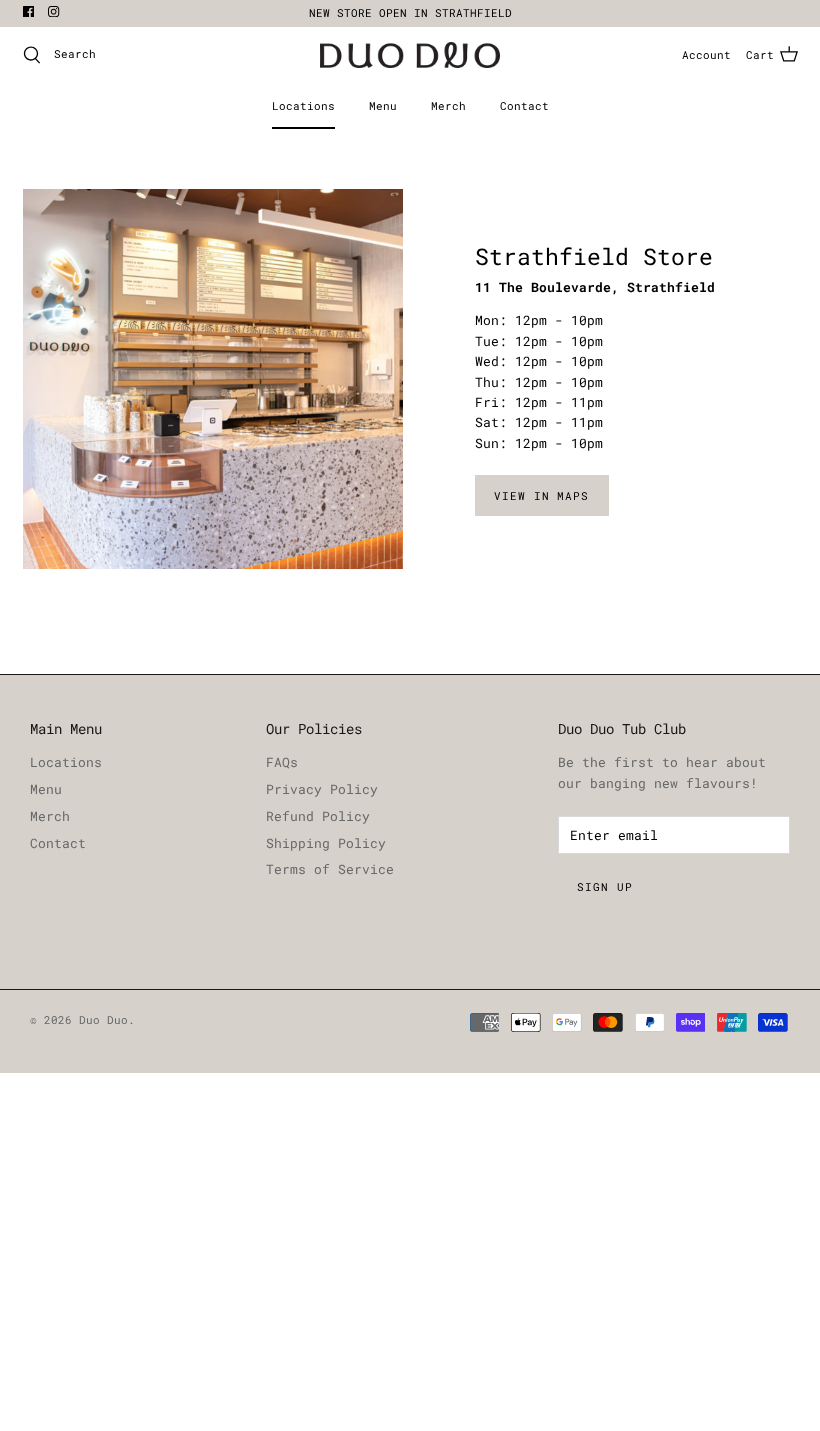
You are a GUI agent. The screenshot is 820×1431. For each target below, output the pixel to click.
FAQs (282, 762)
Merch (448, 105)
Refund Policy (318, 816)
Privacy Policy (322, 789)
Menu (383, 105)
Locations (303, 105)
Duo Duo (103, 1020)
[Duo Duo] (410, 55)
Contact (524, 105)
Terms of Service (330, 869)
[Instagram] (53, 11)
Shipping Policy (326, 843)
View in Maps (541, 495)
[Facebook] (28, 11)
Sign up (604, 886)
